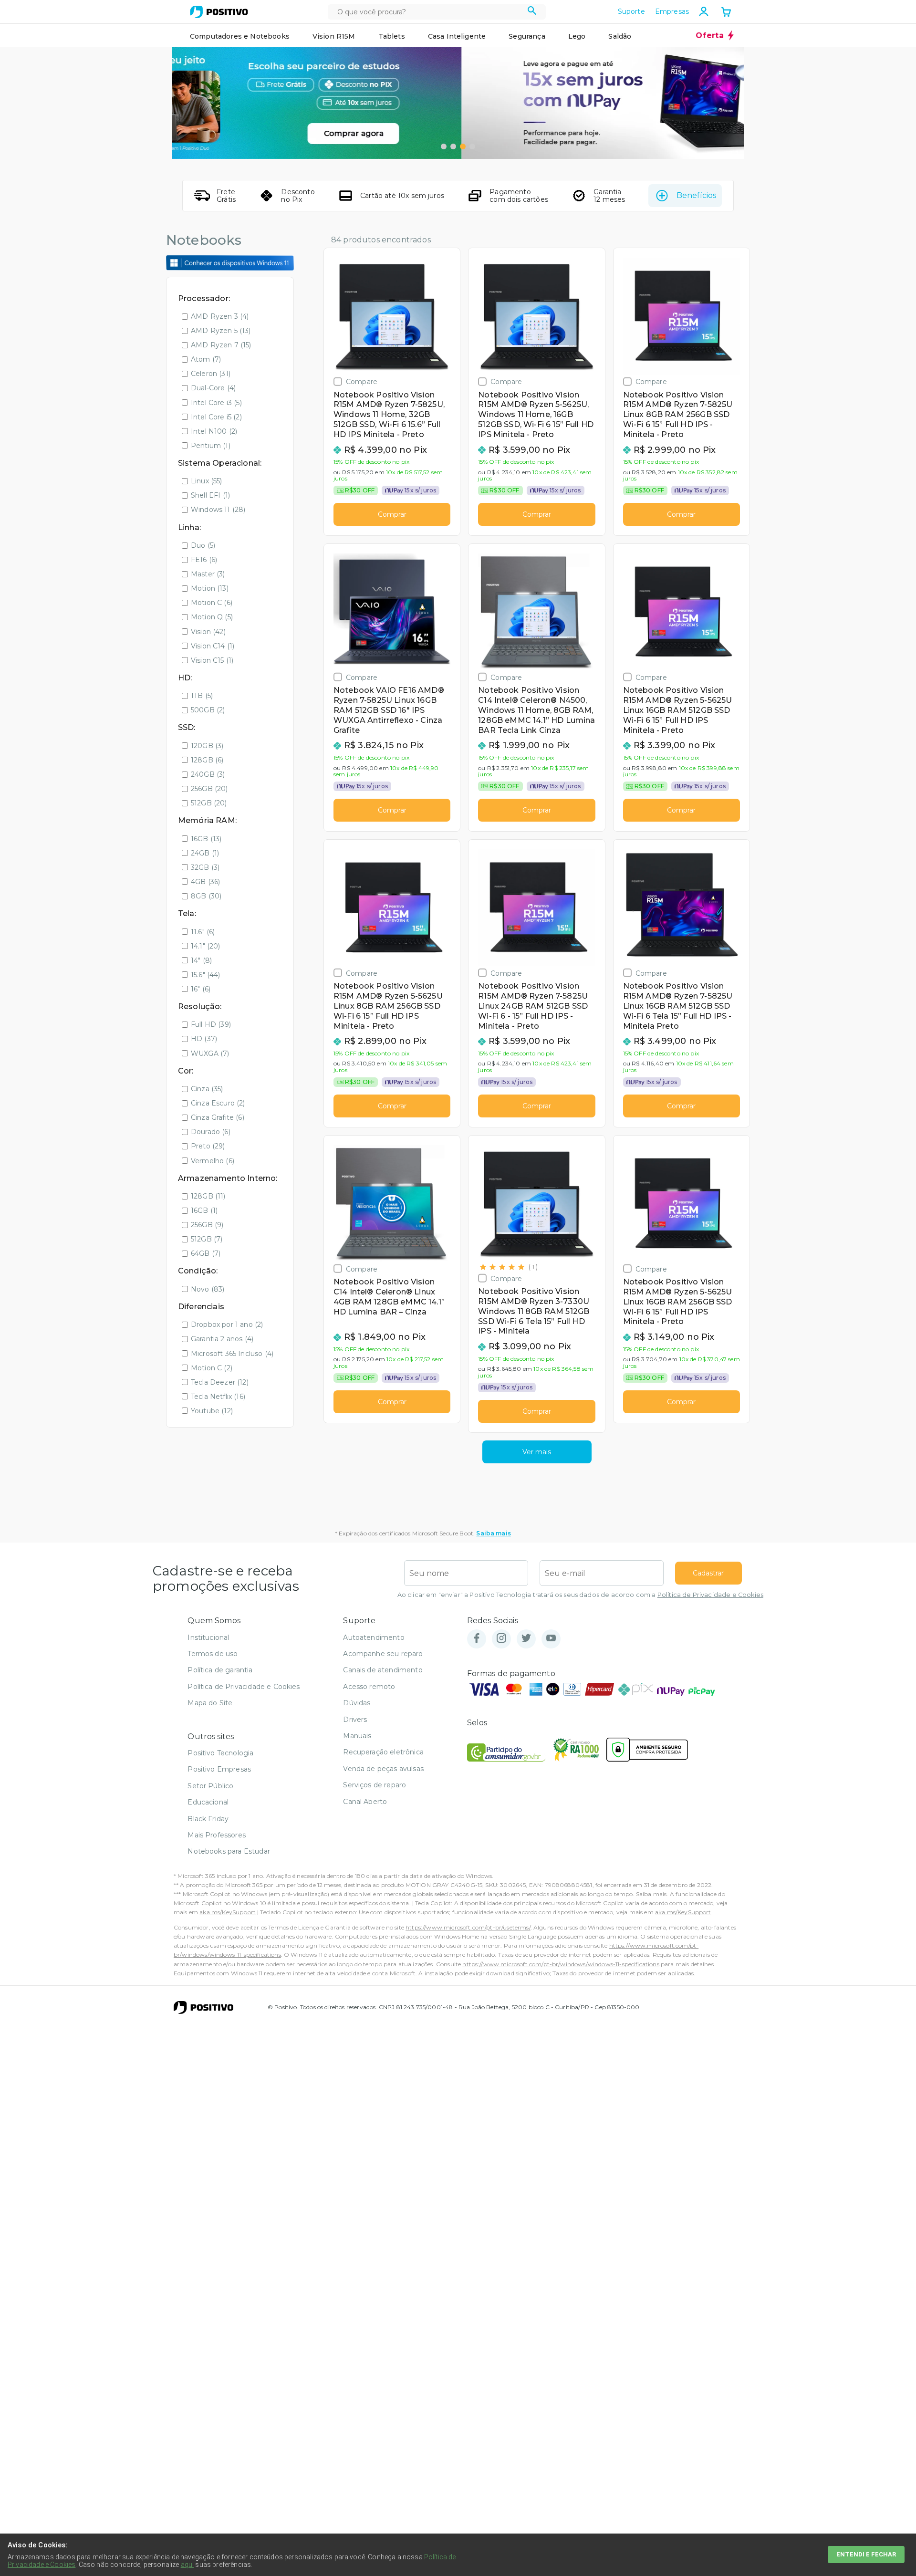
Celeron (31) (211, 374)
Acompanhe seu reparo (383, 1654)
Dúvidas (357, 1703)
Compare (362, 381)
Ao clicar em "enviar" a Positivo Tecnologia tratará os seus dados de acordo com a (580, 1595)
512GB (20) (209, 803)
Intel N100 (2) (214, 431)
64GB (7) (206, 1253)
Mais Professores (217, 1835)
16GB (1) (204, 1210)
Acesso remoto (369, 1687)
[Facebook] (477, 1639)
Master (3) (208, 574)
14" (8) (201, 960)
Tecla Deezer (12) (220, 1382)
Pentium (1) (211, 446)
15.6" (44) (206, 975)
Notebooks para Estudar (229, 1851)
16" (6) (201, 989)
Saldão (620, 36)
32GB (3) (205, 867)
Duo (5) (203, 545)
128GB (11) (208, 1196)
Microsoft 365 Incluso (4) (232, 1354)
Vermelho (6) (213, 1161)
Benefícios (696, 195)
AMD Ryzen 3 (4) (220, 316)
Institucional (208, 1637)
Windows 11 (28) (218, 510)
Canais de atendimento (383, 1670)
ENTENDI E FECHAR (866, 2554)
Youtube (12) (212, 1411)
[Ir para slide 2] (453, 146)
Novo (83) (208, 1289)
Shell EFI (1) (210, 495)
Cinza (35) (207, 1089)
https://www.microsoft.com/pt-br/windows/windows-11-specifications (561, 1964)
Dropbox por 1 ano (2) (227, 1325)
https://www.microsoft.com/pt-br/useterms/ (468, 1927)
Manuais (357, 1736)
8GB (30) (206, 896)
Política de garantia (220, 1670)
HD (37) (204, 1039)
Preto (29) (208, 1146)
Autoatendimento (374, 1637)
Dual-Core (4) (213, 388)
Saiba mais (494, 1533)
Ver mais (537, 1452)
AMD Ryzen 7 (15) (221, 345)
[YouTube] (551, 1639)
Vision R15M (334, 36)
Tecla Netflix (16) (218, 1397)
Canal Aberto (365, 1802)
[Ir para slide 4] (472, 146)
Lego (577, 36)
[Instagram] (501, 1639)
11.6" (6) (203, 932)
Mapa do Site (210, 1703)
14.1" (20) (206, 946)
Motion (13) (210, 588)
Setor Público (210, 1786)
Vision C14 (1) (213, 646)
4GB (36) (205, 882)
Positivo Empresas (219, 1769)
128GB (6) (207, 760)
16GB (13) (206, 839)
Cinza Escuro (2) (218, 1103)
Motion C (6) (212, 603)
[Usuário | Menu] (704, 11)
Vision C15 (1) (212, 660)
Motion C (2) (212, 1368)
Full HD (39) (211, 1024)
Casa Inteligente (457, 36)
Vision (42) (208, 632)
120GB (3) (207, 746)
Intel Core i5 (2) (216, 417)
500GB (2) (208, 710)
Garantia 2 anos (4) (222, 1339)
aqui (187, 2565)
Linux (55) (207, 481)
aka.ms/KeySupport (228, 1912)
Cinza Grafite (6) (218, 1117)
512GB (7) (207, 1239)
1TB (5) (202, 696)
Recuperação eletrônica (383, 1752)
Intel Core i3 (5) (216, 403)
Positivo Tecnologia (220, 1753)
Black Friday (208, 1819)
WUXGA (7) (210, 1053)
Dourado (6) (211, 1132)
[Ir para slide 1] (444, 146)
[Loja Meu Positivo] (219, 12)
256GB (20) (209, 789)
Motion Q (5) (212, 617)
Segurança (527, 36)
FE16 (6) (204, 560)
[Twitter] (526, 1639)
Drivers (355, 1720)
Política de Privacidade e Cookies (710, 1595)
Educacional (208, 1802)
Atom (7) (206, 359)
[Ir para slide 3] (463, 146)
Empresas (672, 11)
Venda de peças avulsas (383, 1769)
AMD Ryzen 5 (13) (221, 331)
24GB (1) (205, 853)
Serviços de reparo (375, 1785)
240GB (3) (208, 774)
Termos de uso (213, 1654)
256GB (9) (207, 1225)
